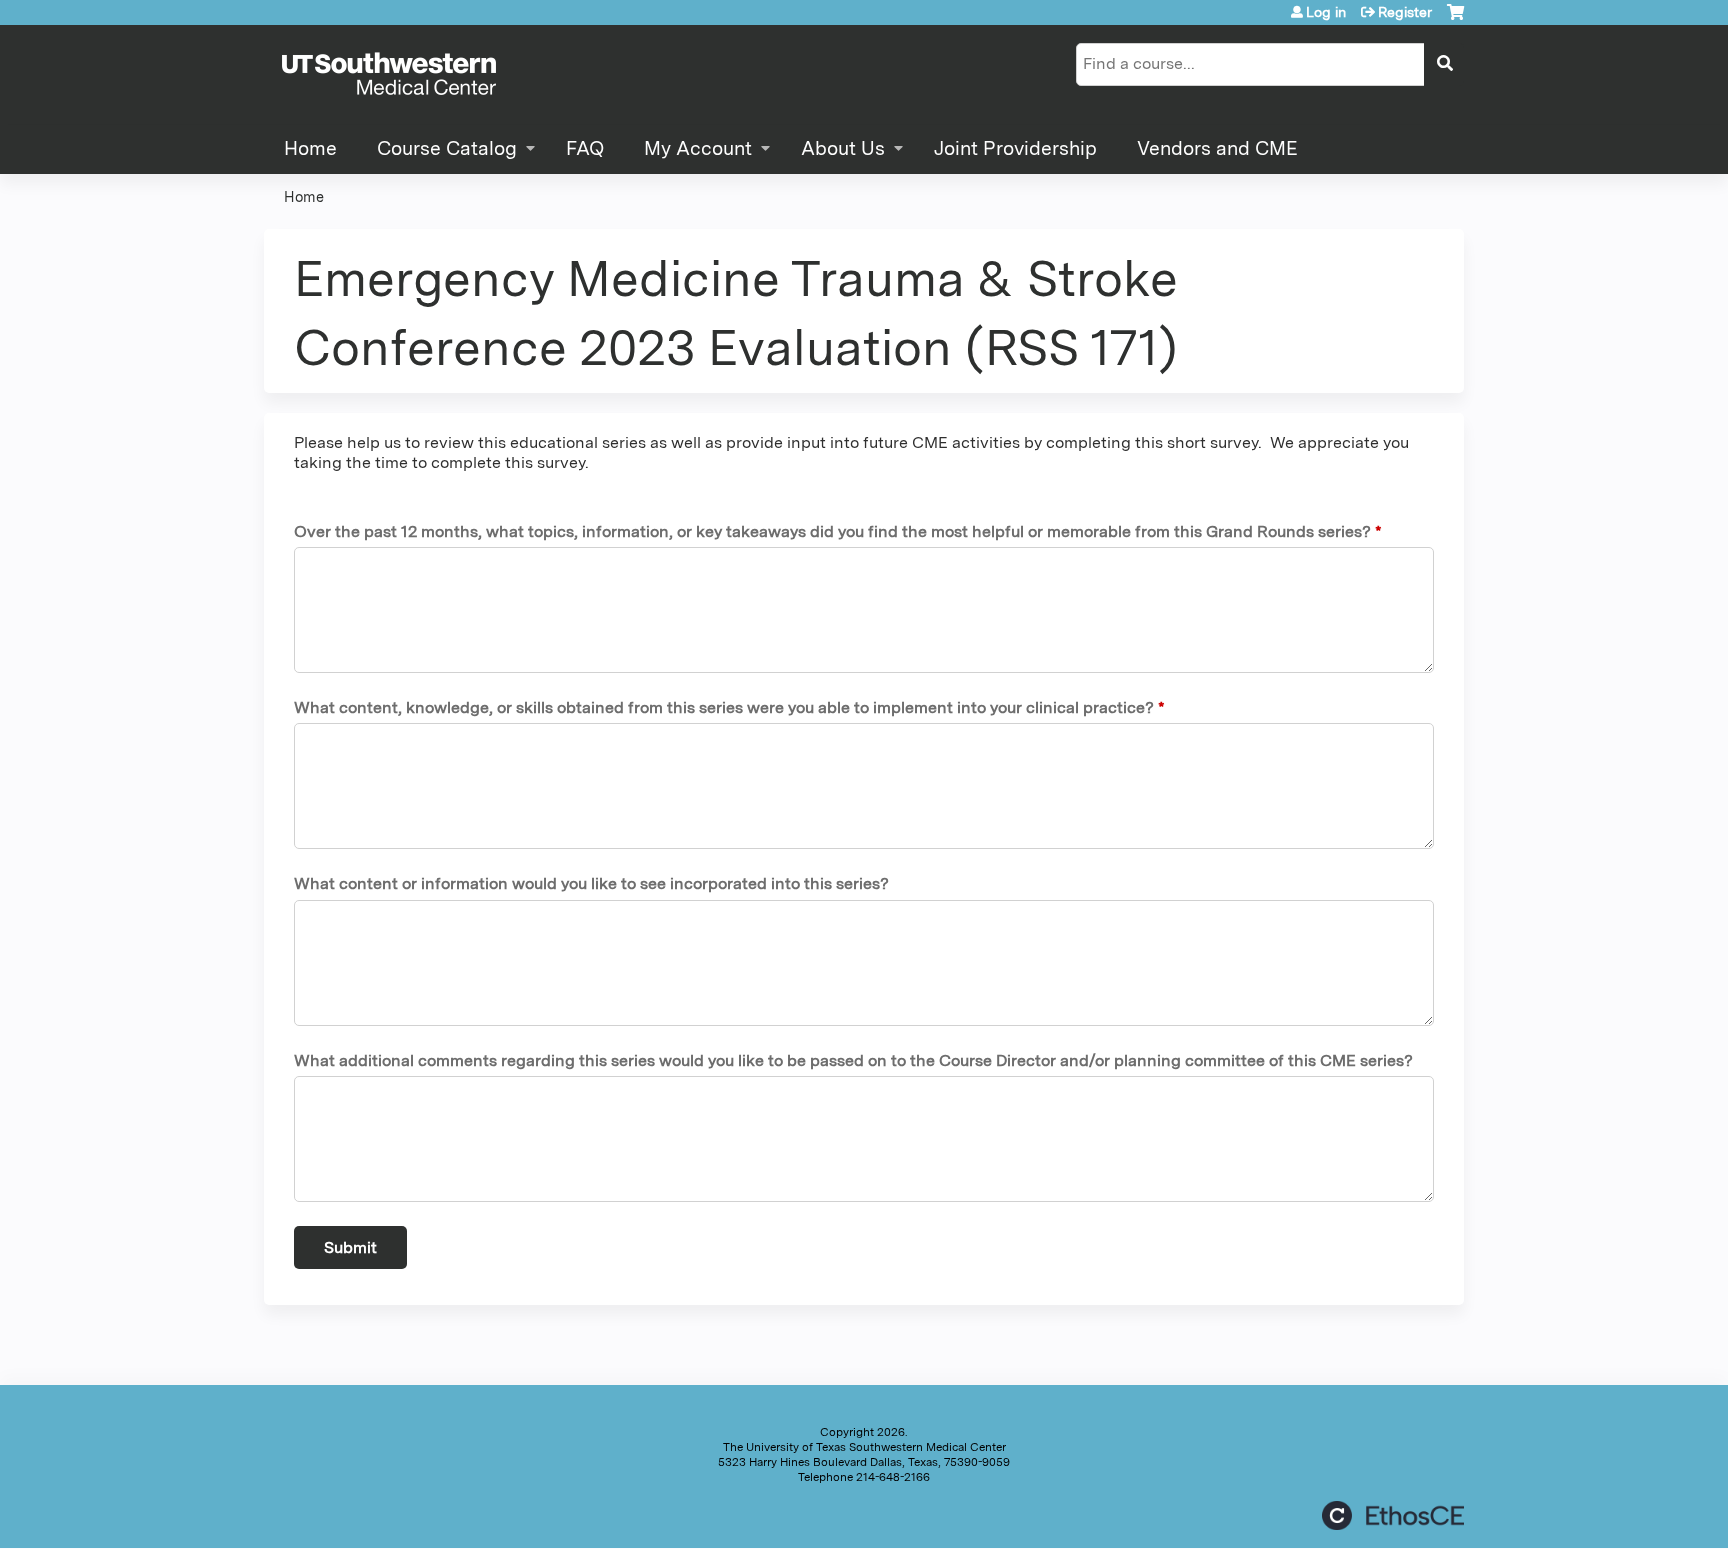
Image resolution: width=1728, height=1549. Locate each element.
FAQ (585, 148)
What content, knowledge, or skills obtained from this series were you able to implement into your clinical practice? (724, 707)
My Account (698, 148)
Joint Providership (1015, 148)
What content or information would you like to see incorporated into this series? (591, 883)
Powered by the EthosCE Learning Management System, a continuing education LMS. (1393, 1515)
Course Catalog (447, 148)
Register (1405, 12)
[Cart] (1455, 19)
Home (310, 148)
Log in (1326, 12)
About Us (843, 148)
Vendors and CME (1217, 148)
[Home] (389, 75)
